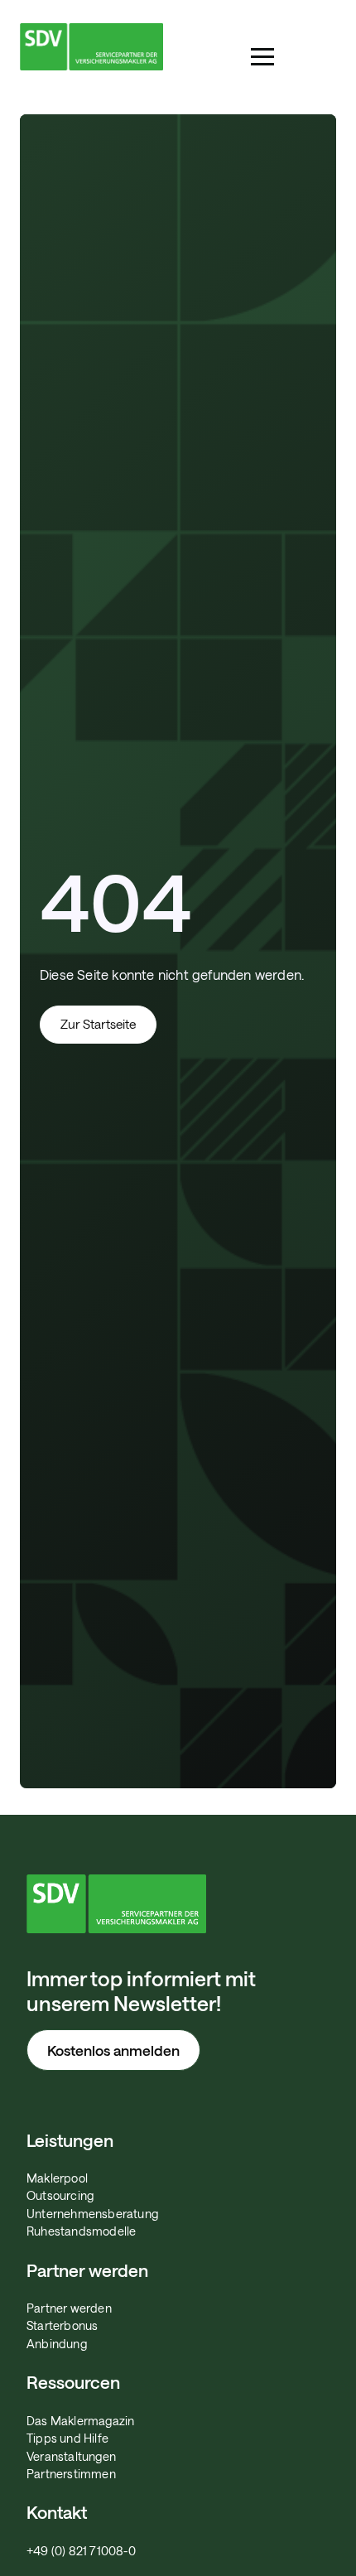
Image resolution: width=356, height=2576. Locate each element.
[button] (262, 57)
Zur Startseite (98, 1024)
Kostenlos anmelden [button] (113, 2050)
